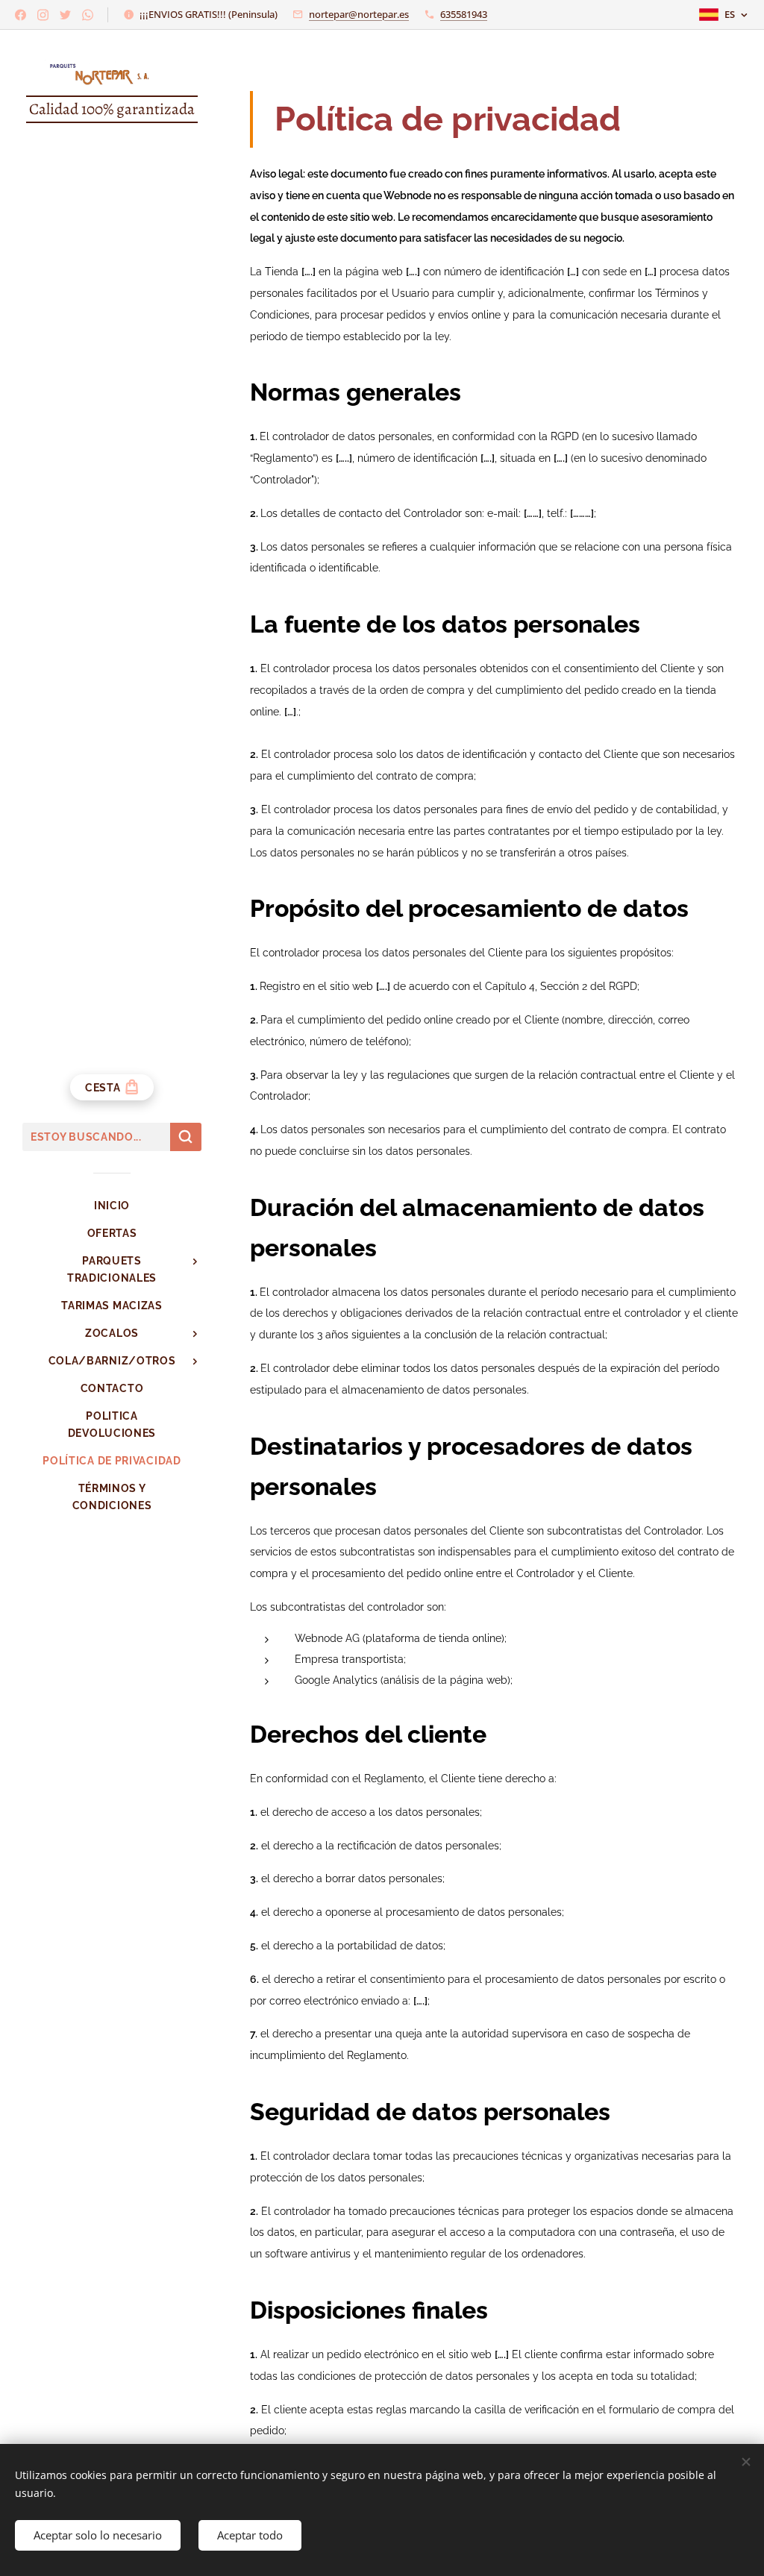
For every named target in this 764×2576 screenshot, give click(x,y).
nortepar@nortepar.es (359, 14)
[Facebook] (21, 15)
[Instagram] (43, 15)
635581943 (464, 14)
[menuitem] (112, 1206)
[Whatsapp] (88, 15)
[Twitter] (65, 15)
